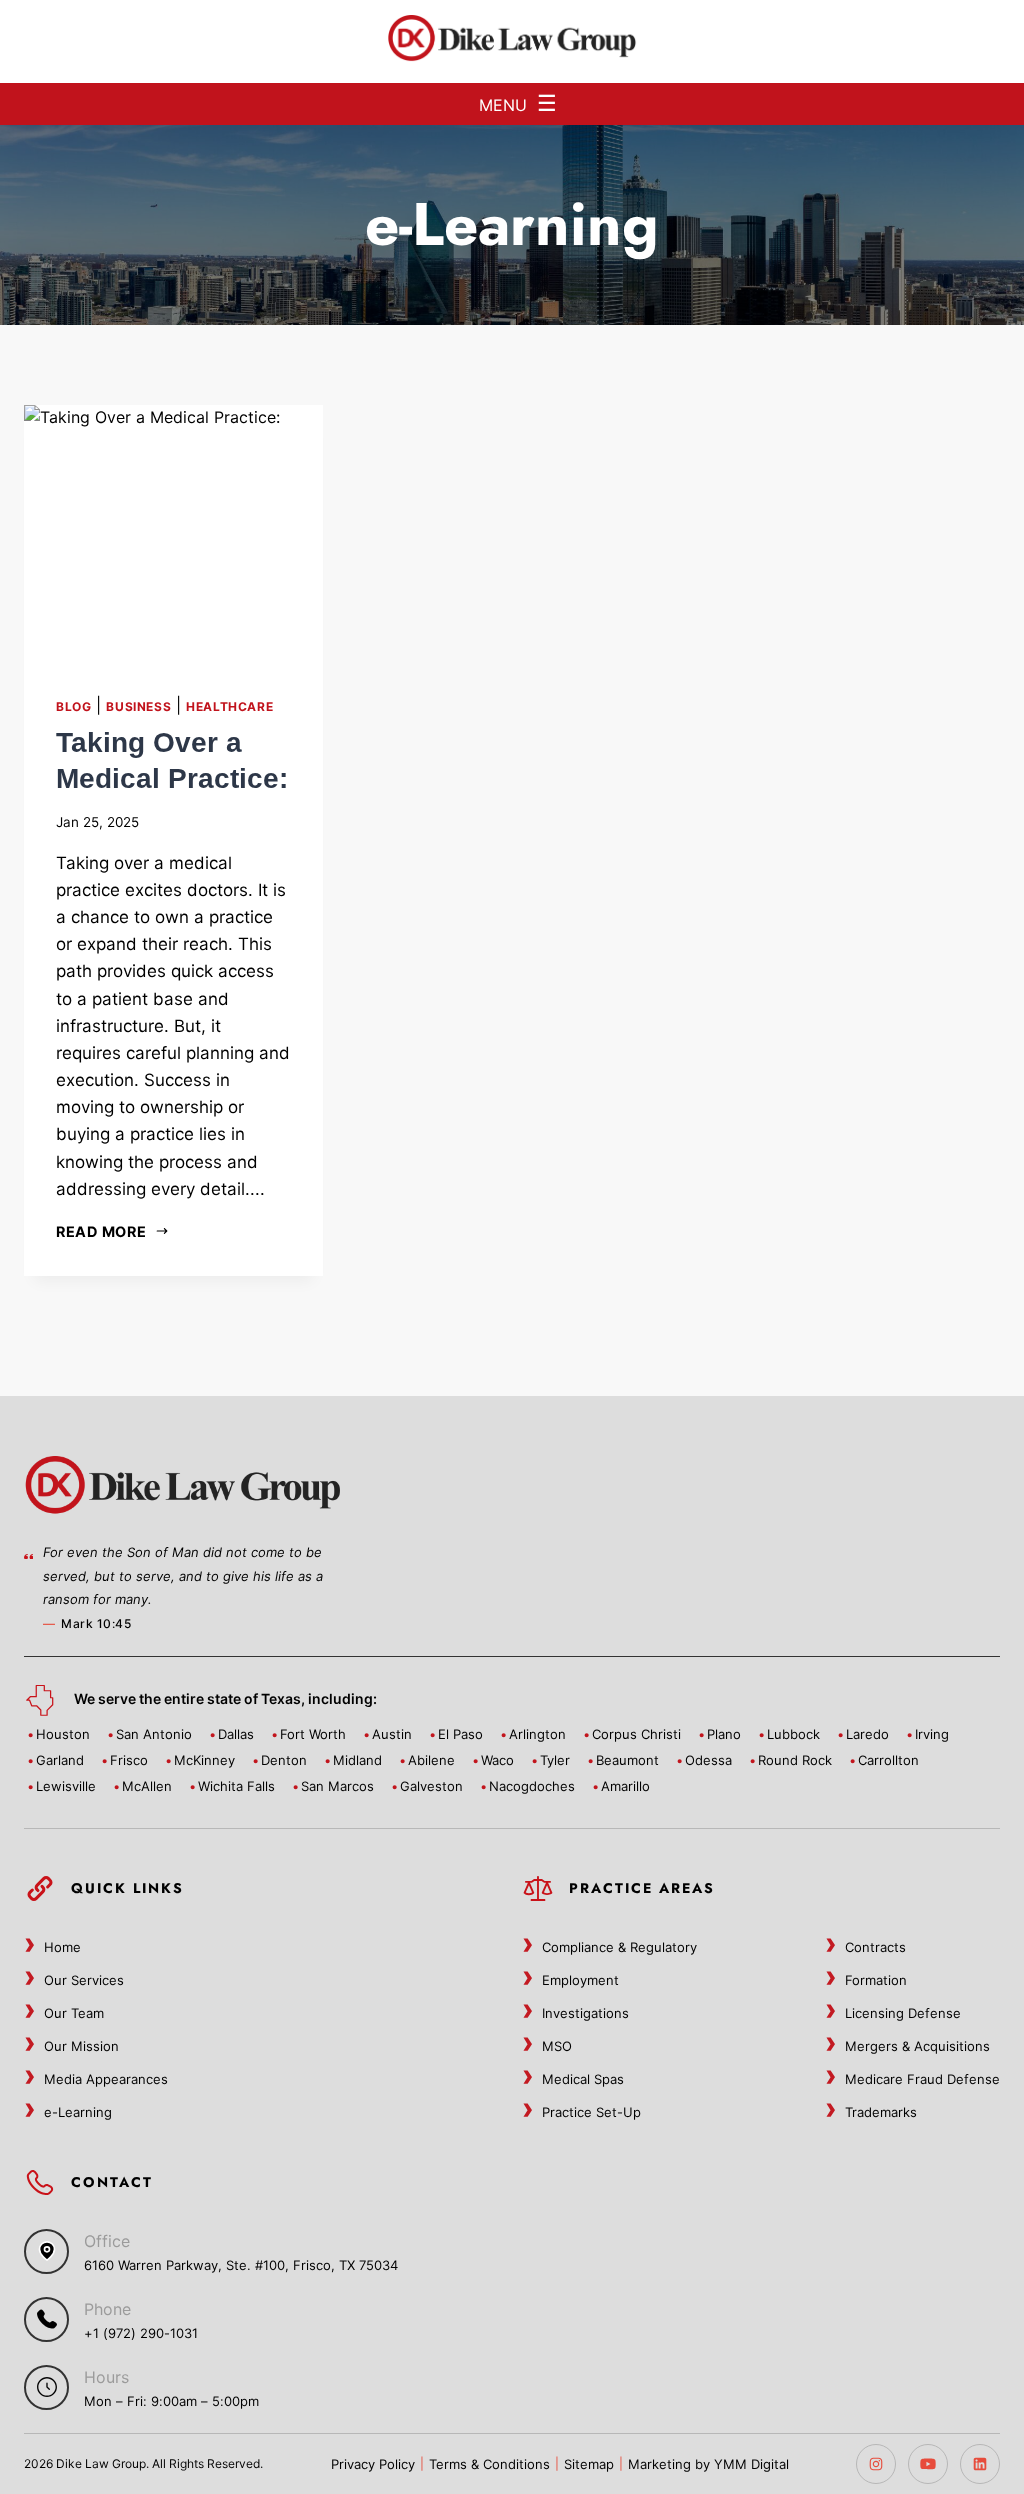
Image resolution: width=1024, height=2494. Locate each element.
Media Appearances (106, 2079)
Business (138, 706)
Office (107, 2241)
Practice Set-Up (591, 2112)
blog (73, 706)
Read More (101, 1231)
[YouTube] (928, 2464)
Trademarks (881, 2112)
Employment (580, 1980)
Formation (876, 1980)
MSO (557, 2046)
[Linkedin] (980, 2464)
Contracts (875, 1947)
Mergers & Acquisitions (917, 2046)
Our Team (74, 2013)
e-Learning (78, 2112)
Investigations (585, 2013)
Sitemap (589, 2464)
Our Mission (81, 2046)
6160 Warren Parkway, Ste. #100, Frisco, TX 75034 (241, 2265)
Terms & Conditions (489, 2464)
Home (62, 1947)
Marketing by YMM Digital (708, 2464)
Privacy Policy (373, 2464)
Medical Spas (583, 2079)
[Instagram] (876, 2464)
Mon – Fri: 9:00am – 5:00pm (171, 2401)
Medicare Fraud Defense (922, 2079)
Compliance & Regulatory (619, 1947)
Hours (106, 2377)
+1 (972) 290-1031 (141, 2333)
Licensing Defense (903, 2013)
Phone (107, 2309)
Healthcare (229, 706)
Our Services (84, 1980)
